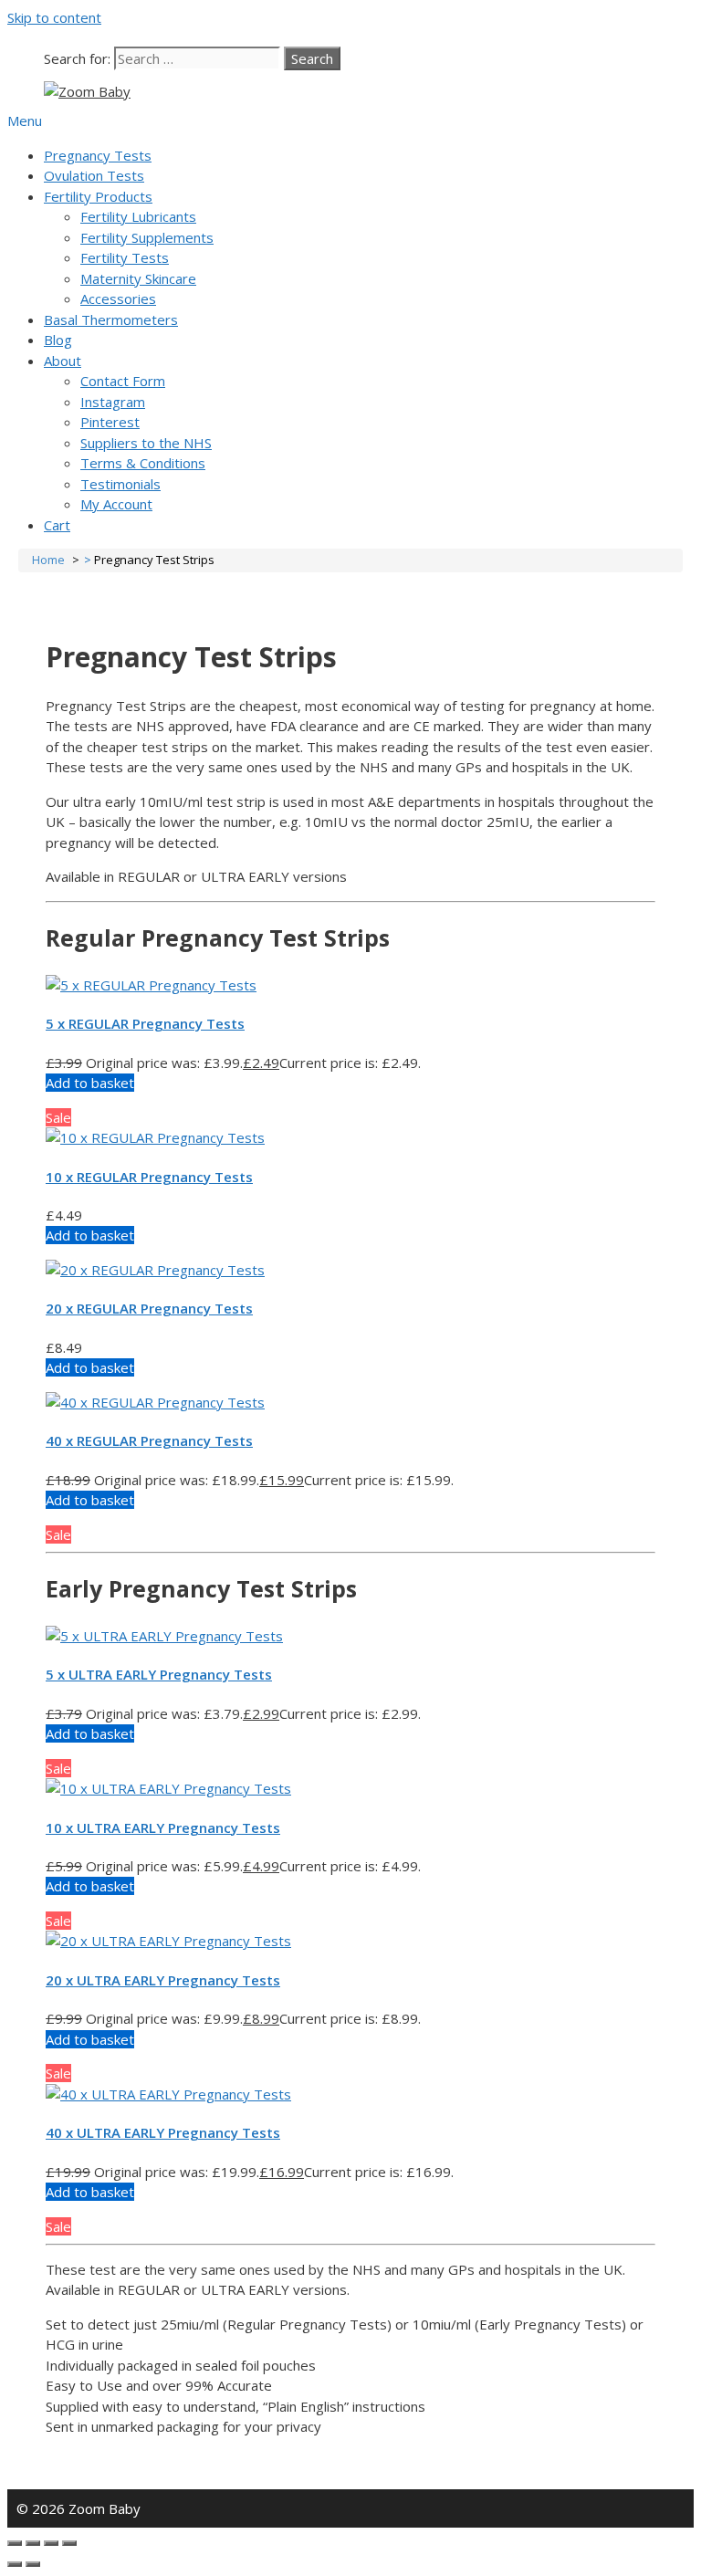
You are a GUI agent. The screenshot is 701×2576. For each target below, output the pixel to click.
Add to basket (90, 1083)
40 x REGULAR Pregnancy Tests (149, 1440)
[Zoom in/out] (69, 2543)
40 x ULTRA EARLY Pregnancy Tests (163, 2132)
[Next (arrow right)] (33, 2564)
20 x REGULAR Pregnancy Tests (149, 1308)
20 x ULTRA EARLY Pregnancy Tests (163, 1980)
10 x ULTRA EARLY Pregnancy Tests (163, 1827)
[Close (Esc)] (15, 2543)
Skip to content (54, 17)
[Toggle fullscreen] (51, 2543)
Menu (25, 120)
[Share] (33, 2543)
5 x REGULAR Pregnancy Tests (145, 1023)
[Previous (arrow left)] (15, 2564)
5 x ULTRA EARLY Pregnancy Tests (159, 1674)
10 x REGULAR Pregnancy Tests (149, 1177)
